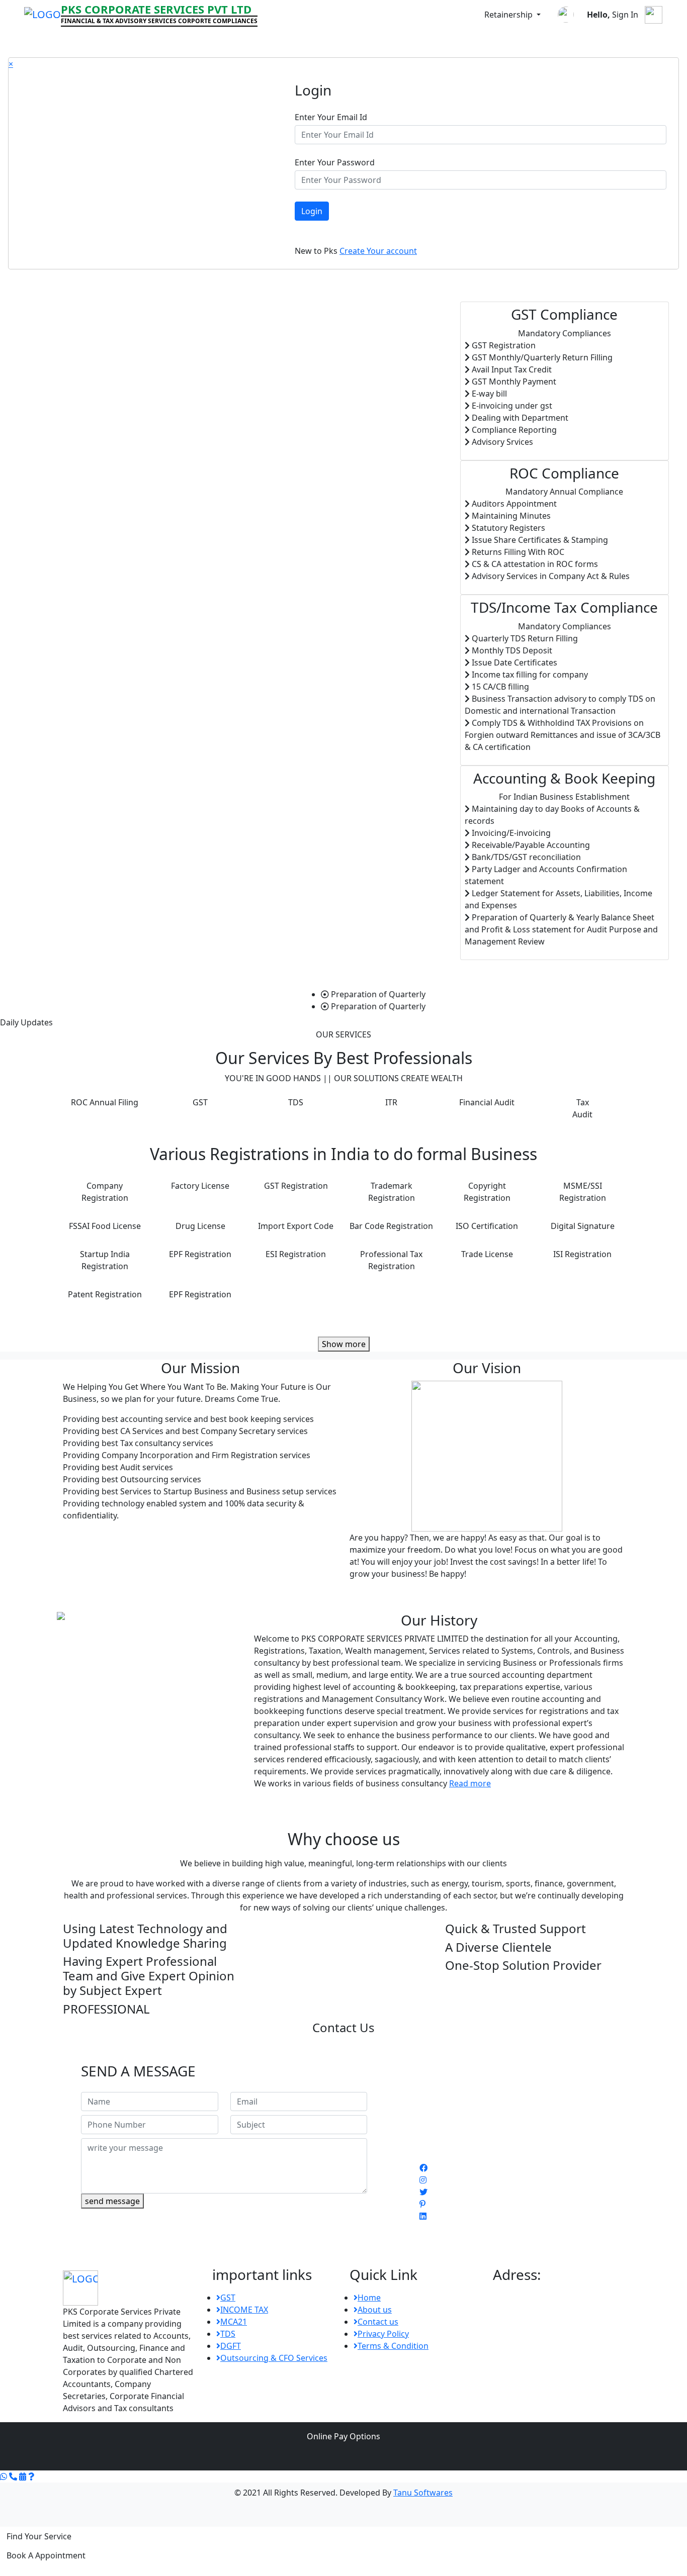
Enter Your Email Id (331, 117)
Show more (344, 1344)
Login (312, 211)
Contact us (378, 2322)
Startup (151, 39)
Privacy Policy (383, 2334)
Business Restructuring (352, 39)
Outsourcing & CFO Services (274, 2358)
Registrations (205, 39)
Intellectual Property (495, 39)
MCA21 (234, 2322)
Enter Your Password (335, 162)
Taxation (426, 39)
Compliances (269, 39)
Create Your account (378, 251)
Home (22, 39)
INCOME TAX (244, 2310)
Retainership (509, 15)
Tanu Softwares (423, 2493)
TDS (228, 2334)
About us (375, 2310)
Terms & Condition (393, 2346)
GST (228, 2298)
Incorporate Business (82, 39)
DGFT (231, 2346)
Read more (470, 1783)
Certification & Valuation (595, 39)
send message (112, 2201)
